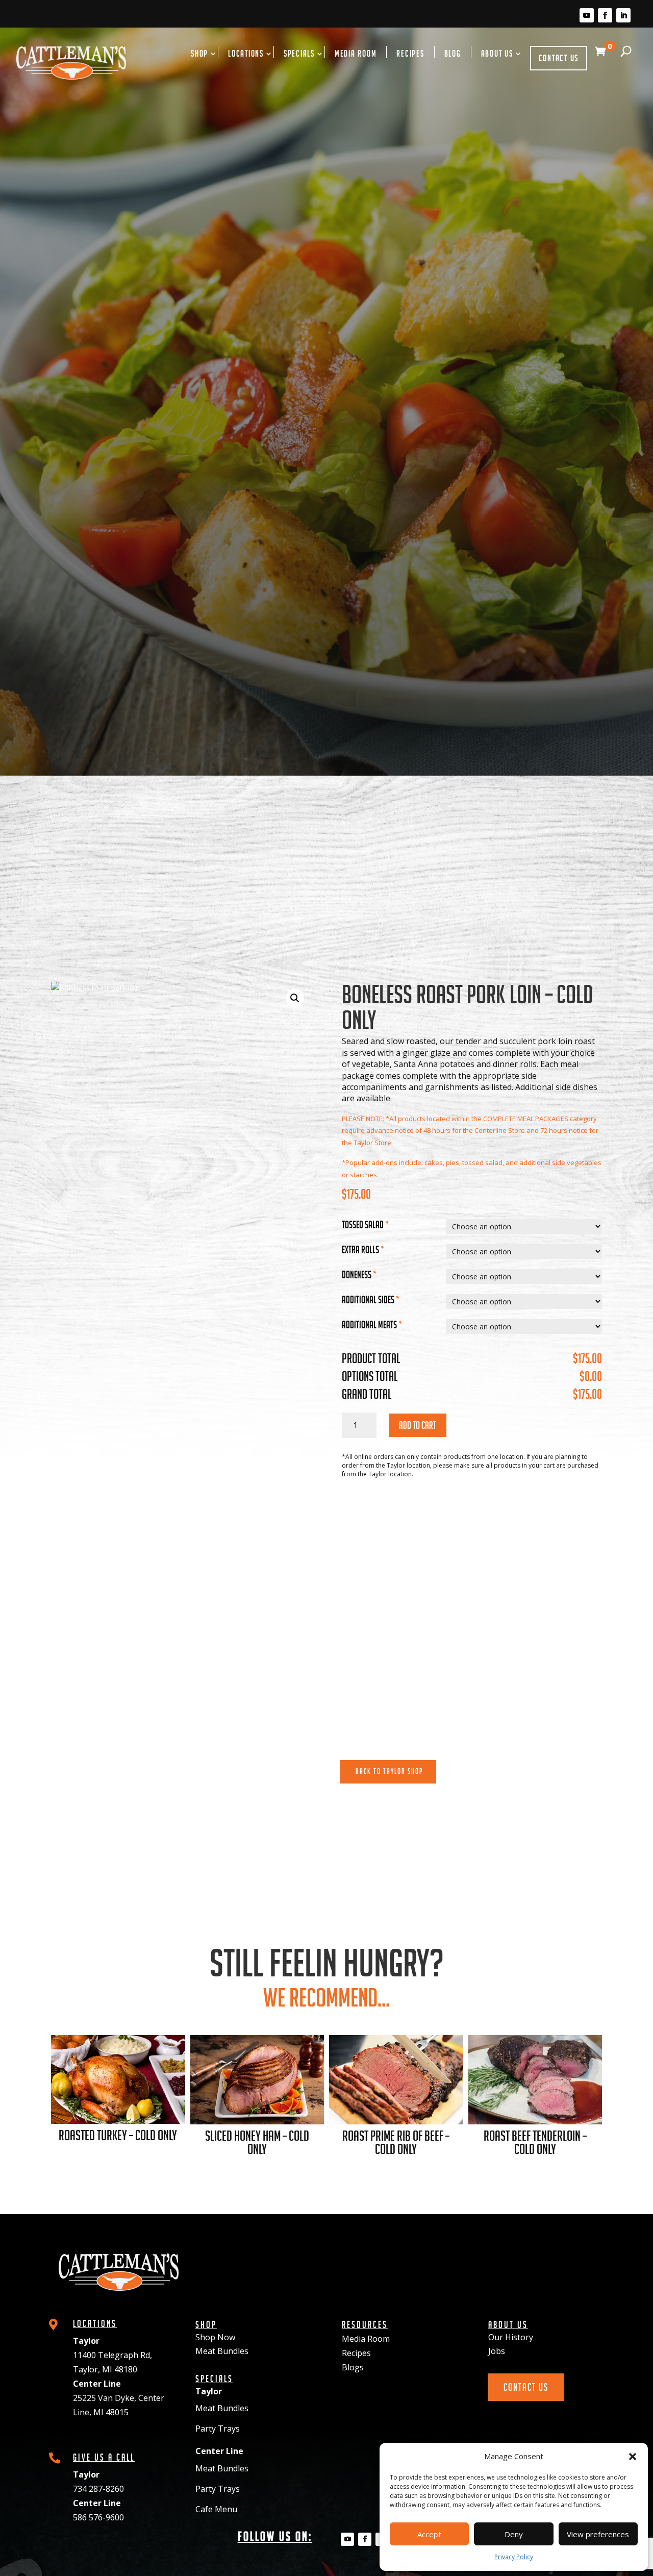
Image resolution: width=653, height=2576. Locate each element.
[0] (597, 63)
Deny (514, 2534)
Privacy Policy (514, 2557)
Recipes (410, 54)
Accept (429, 2534)
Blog (453, 54)
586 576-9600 (98, 2517)
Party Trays (218, 2429)
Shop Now (215, 2337)
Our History (511, 2337)
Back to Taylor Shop (390, 1771)
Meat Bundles (222, 2351)
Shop (199, 54)
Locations (246, 54)
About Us (497, 54)
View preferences (598, 2534)
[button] (633, 2457)
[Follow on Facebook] (605, 15)
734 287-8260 (98, 2489)
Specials (299, 54)
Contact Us (559, 58)
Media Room (356, 54)
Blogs (353, 2367)
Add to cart (418, 1425)
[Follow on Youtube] (587, 15)
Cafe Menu (216, 2509)
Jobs (497, 2351)
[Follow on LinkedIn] (623, 15)
